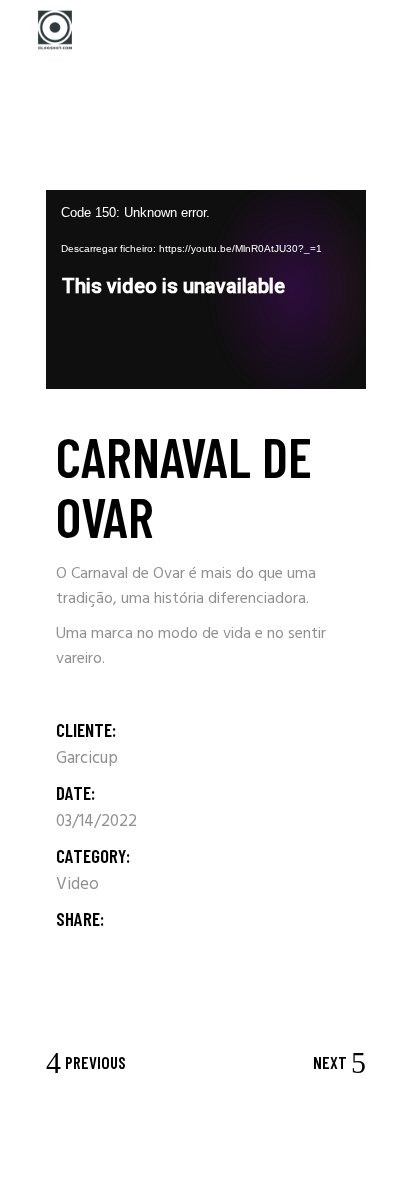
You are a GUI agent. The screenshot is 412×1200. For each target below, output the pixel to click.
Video (77, 884)
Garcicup (87, 758)
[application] (206, 289)
